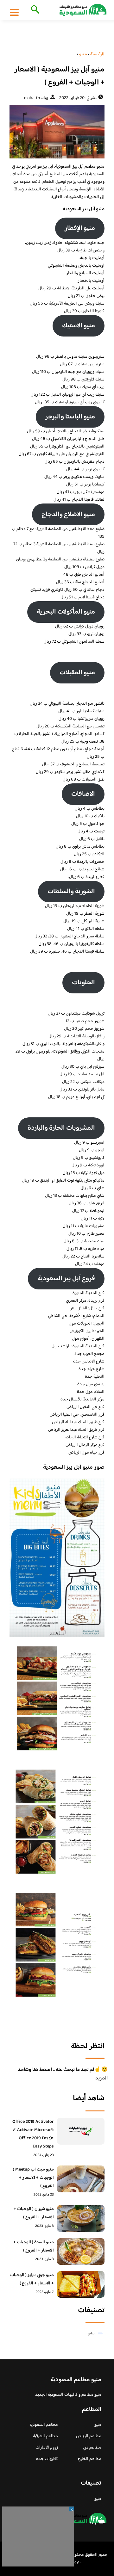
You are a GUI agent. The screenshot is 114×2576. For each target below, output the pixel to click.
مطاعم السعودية (44, 2425)
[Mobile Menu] (14, 12)
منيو (91, 2333)
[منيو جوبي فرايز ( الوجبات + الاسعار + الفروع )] (81, 2284)
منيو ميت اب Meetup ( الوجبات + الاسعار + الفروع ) (33, 2178)
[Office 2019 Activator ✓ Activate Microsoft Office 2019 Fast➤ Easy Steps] (81, 2131)
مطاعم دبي (92, 2448)
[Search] (34, 10)
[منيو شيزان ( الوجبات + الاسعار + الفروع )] (81, 2218)
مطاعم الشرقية (45, 2436)
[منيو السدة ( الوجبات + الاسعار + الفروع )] (81, 2252)
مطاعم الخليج (89, 2459)
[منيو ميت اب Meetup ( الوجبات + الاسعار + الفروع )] (81, 2179)
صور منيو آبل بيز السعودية (74, 1467)
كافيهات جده (47, 2459)
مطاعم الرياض (89, 2436)
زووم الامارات (47, 2448)
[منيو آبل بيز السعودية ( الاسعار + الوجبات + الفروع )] (57, 132)
